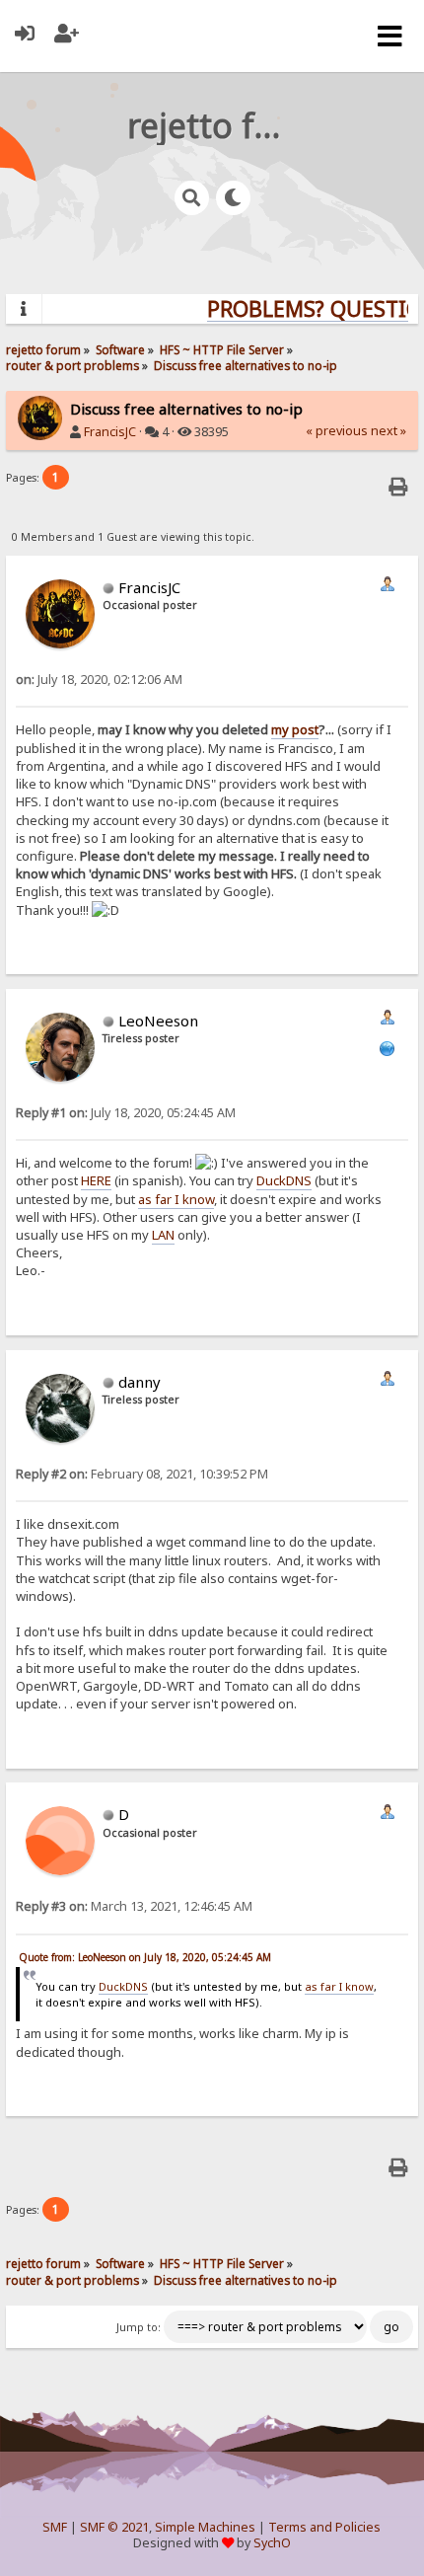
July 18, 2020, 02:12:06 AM (99, 680)
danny (140, 1382)
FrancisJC (110, 432)
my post (295, 729)
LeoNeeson (158, 1021)
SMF (55, 2527)
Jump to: (139, 2327)
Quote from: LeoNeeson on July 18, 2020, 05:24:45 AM (145, 1957)
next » (389, 431)
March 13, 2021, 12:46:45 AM (134, 1906)
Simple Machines (205, 2527)
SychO (272, 2543)
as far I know (176, 1199)
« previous (337, 431)
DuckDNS (284, 1180)
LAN (163, 1235)
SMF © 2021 (114, 2527)
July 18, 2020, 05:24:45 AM (126, 1113)
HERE (96, 1180)
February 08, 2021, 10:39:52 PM (142, 1474)
